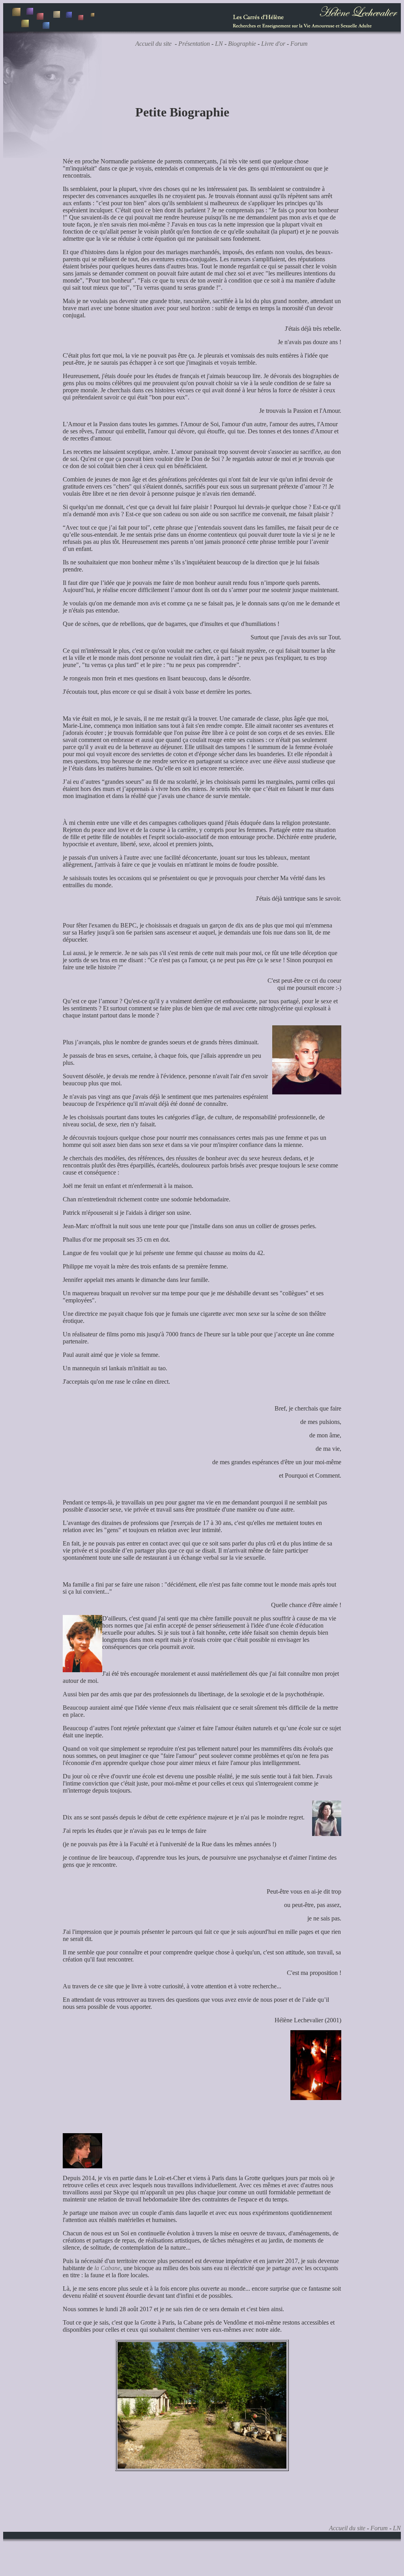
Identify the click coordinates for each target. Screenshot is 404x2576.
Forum (299, 44)
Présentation (194, 44)
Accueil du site (153, 44)
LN (219, 44)
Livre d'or (273, 44)
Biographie (242, 44)
